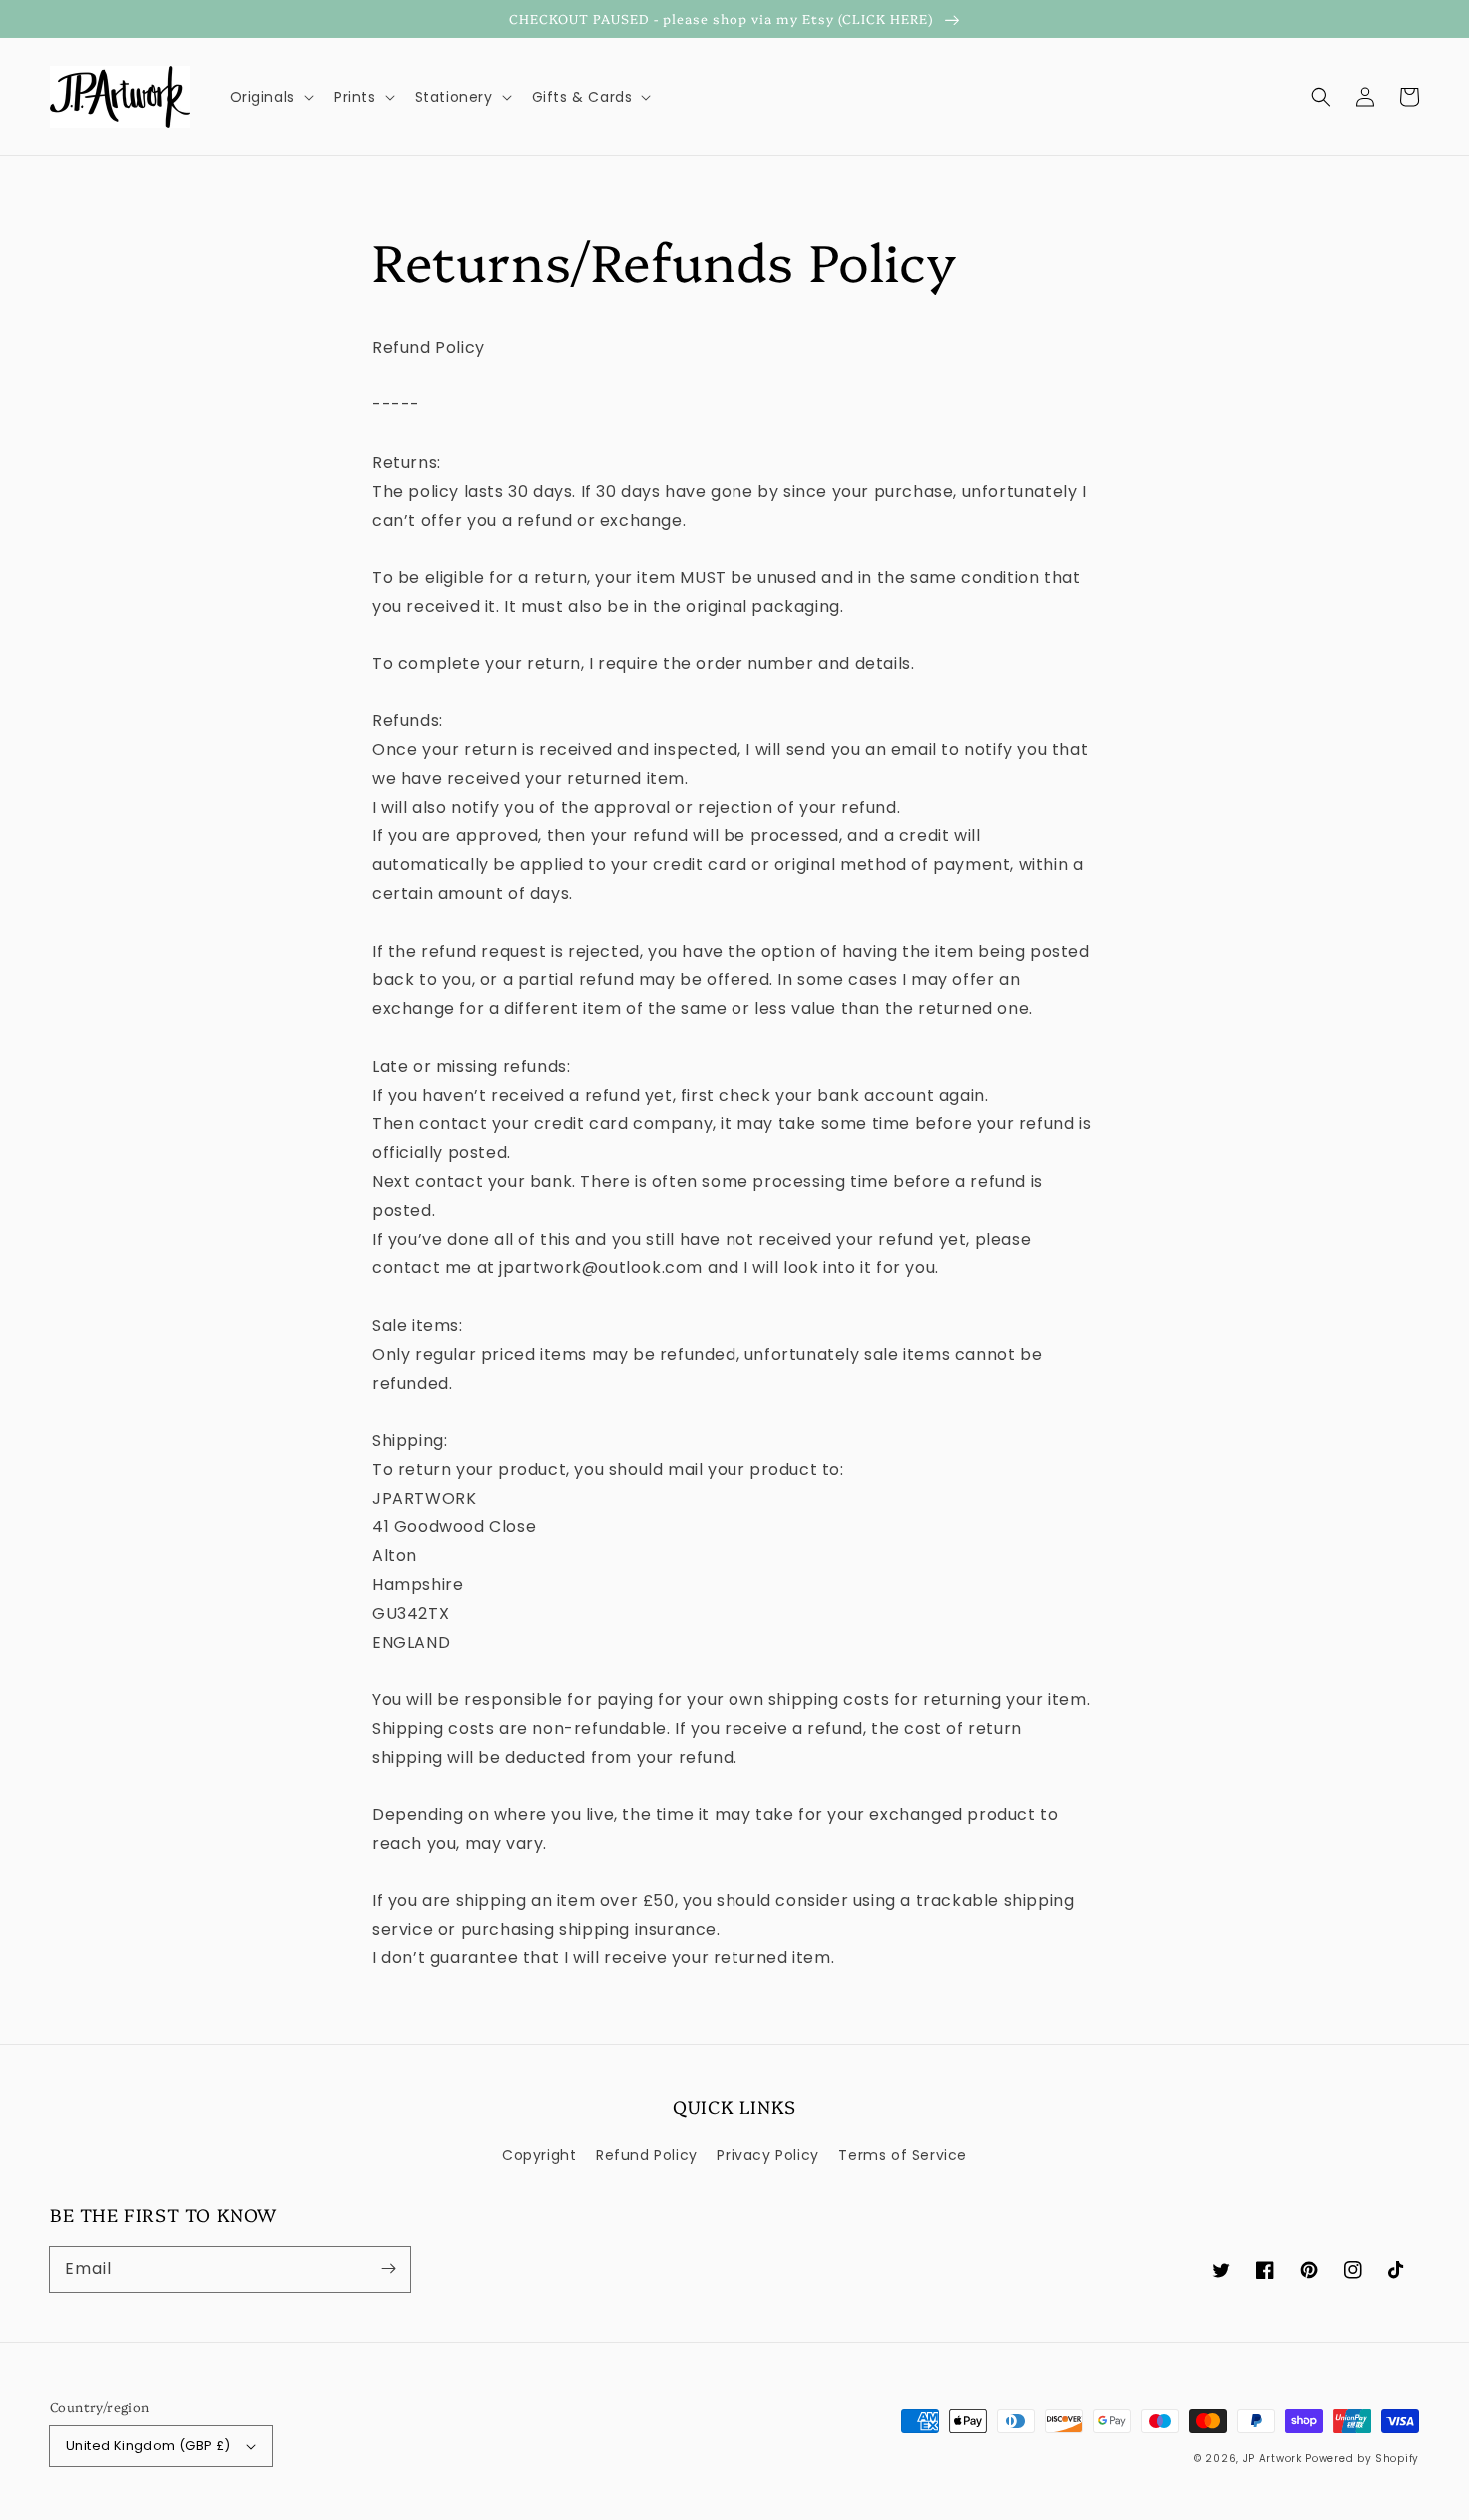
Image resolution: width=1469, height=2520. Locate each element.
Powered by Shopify (1362, 2459)
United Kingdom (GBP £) (148, 2446)
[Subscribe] (388, 2269)
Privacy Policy (767, 2155)
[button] (1321, 97)
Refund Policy (647, 2155)
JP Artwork (1273, 2459)
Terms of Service (903, 2155)
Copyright (539, 2155)
